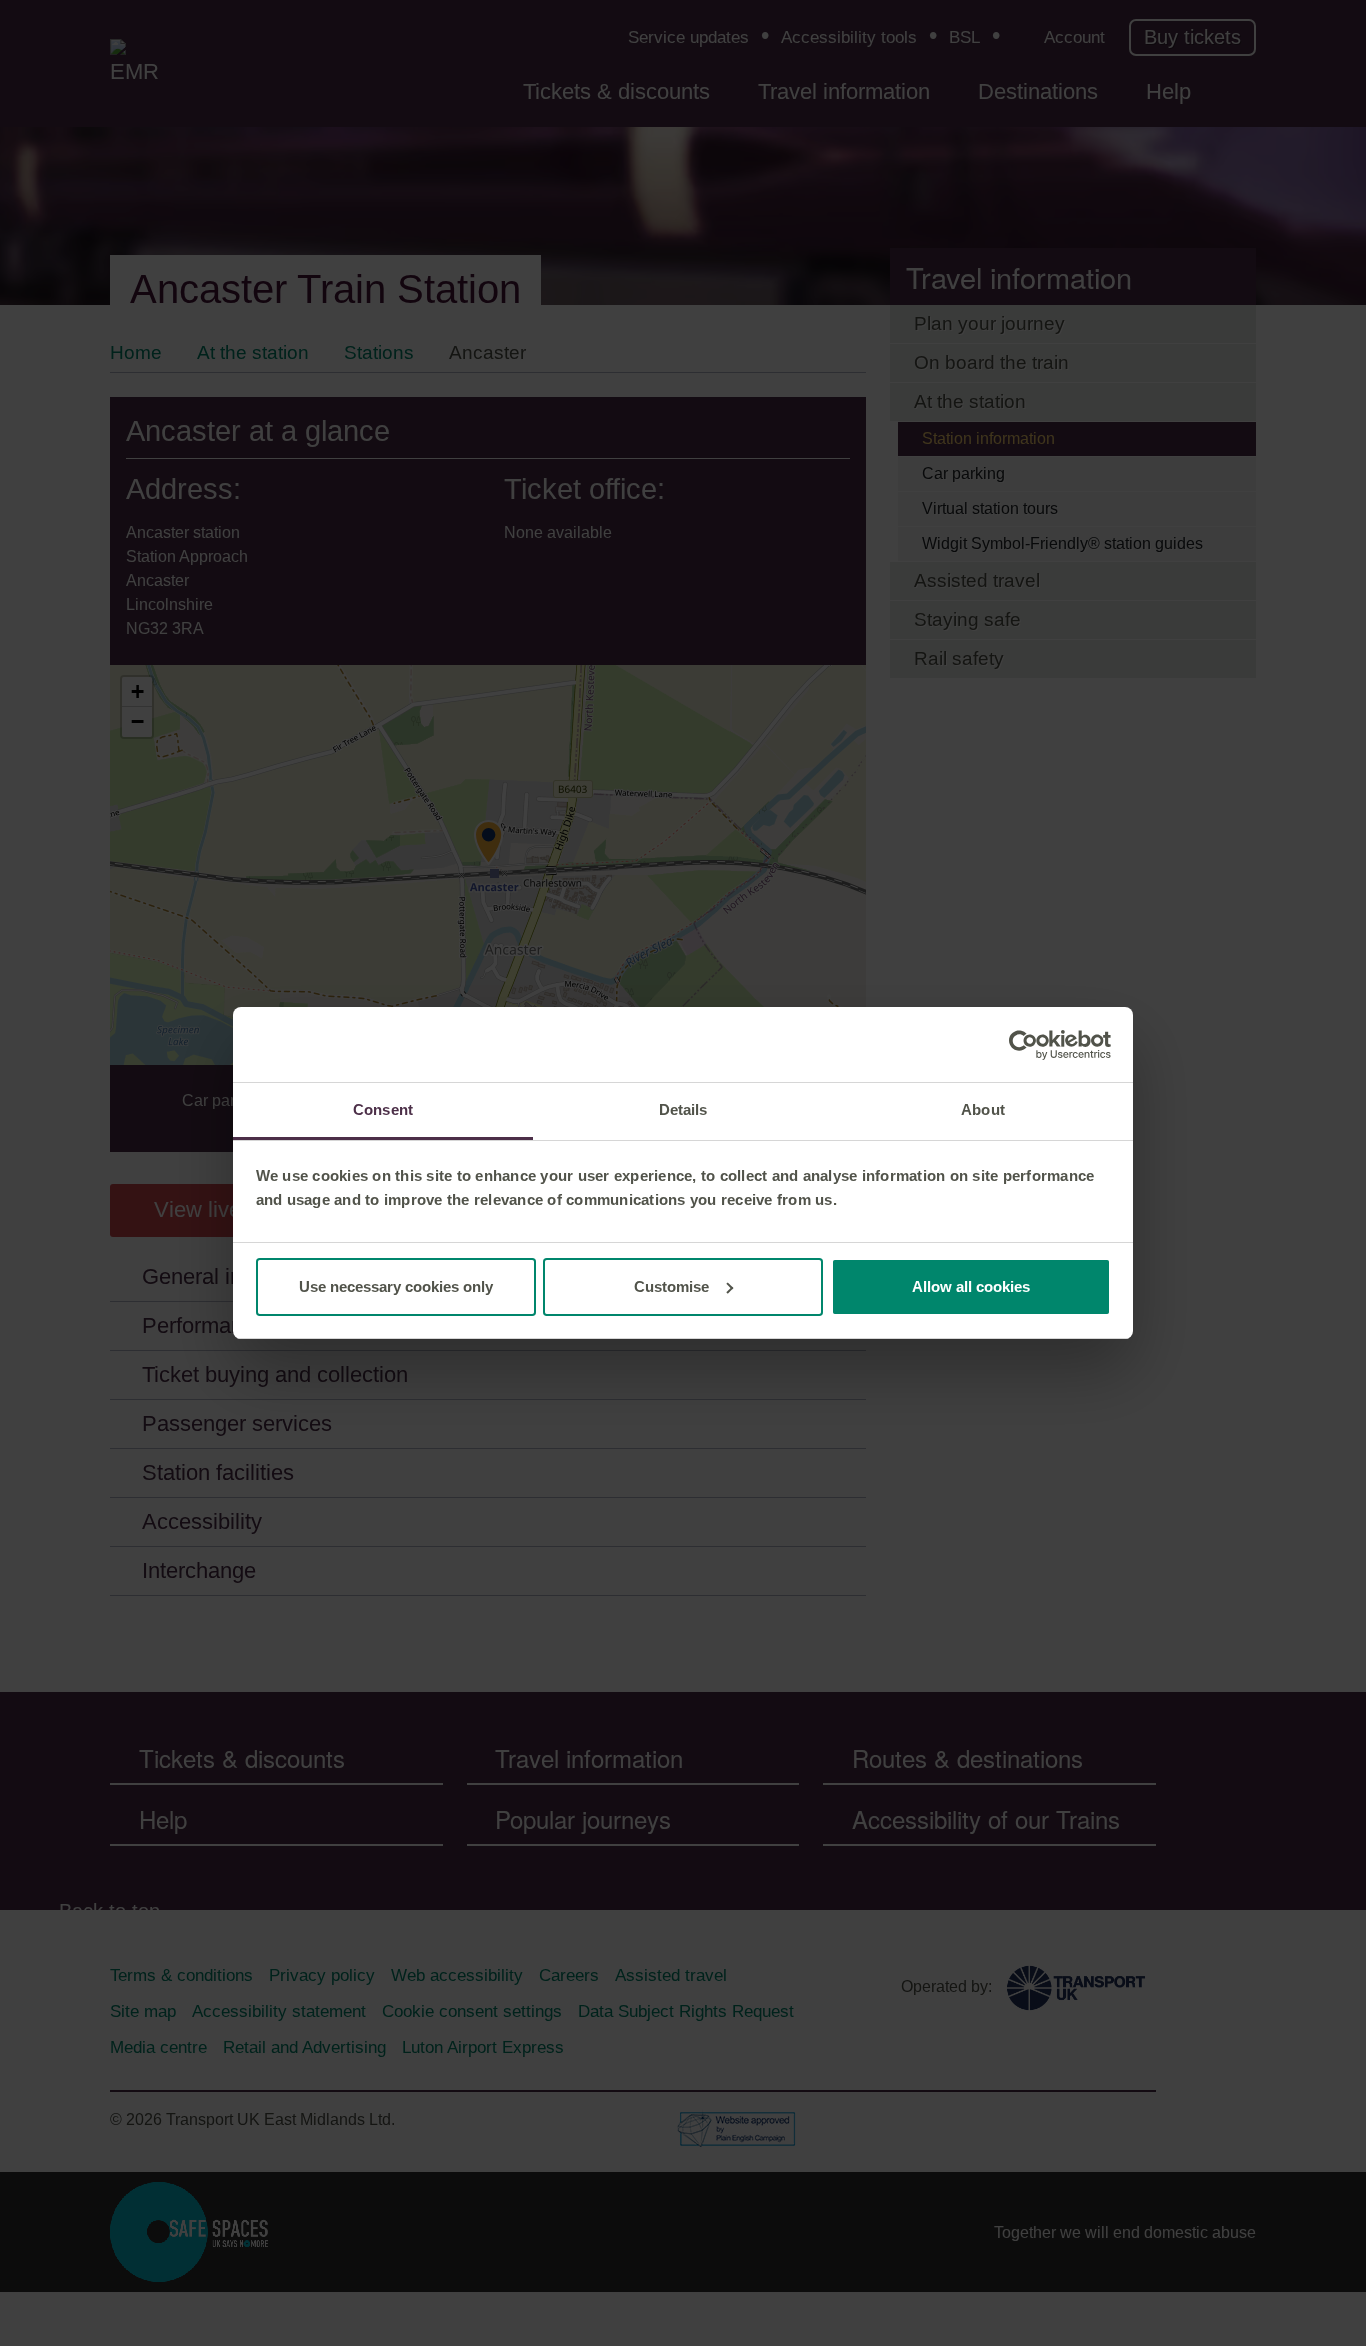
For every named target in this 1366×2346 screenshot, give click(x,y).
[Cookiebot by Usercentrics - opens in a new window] (1023, 1045)
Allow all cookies (971, 1286)
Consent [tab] (383, 1109)
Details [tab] (683, 1109)
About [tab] (983, 1109)
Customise (671, 1286)
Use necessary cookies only (396, 1286)
